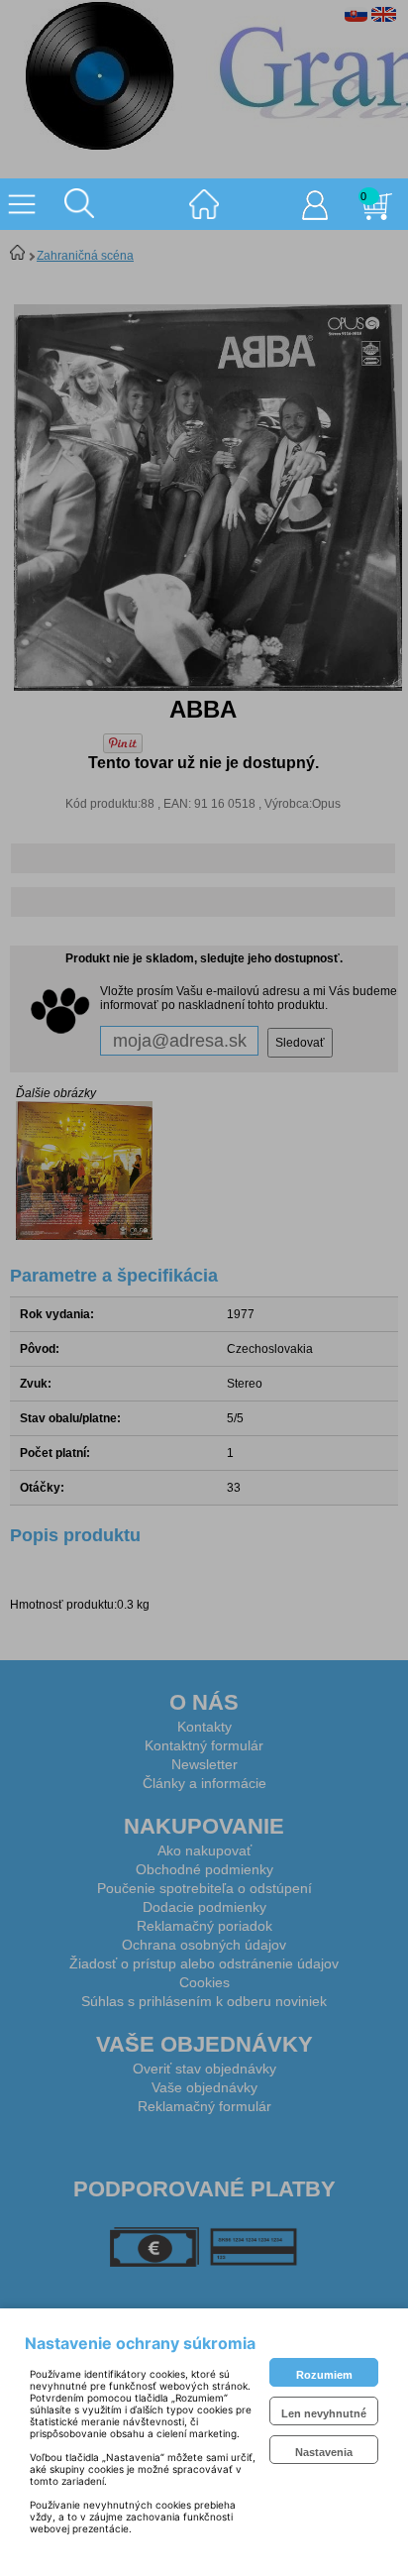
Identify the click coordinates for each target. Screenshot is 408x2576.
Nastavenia (324, 2452)
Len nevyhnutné (324, 2413)
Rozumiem (324, 2375)
